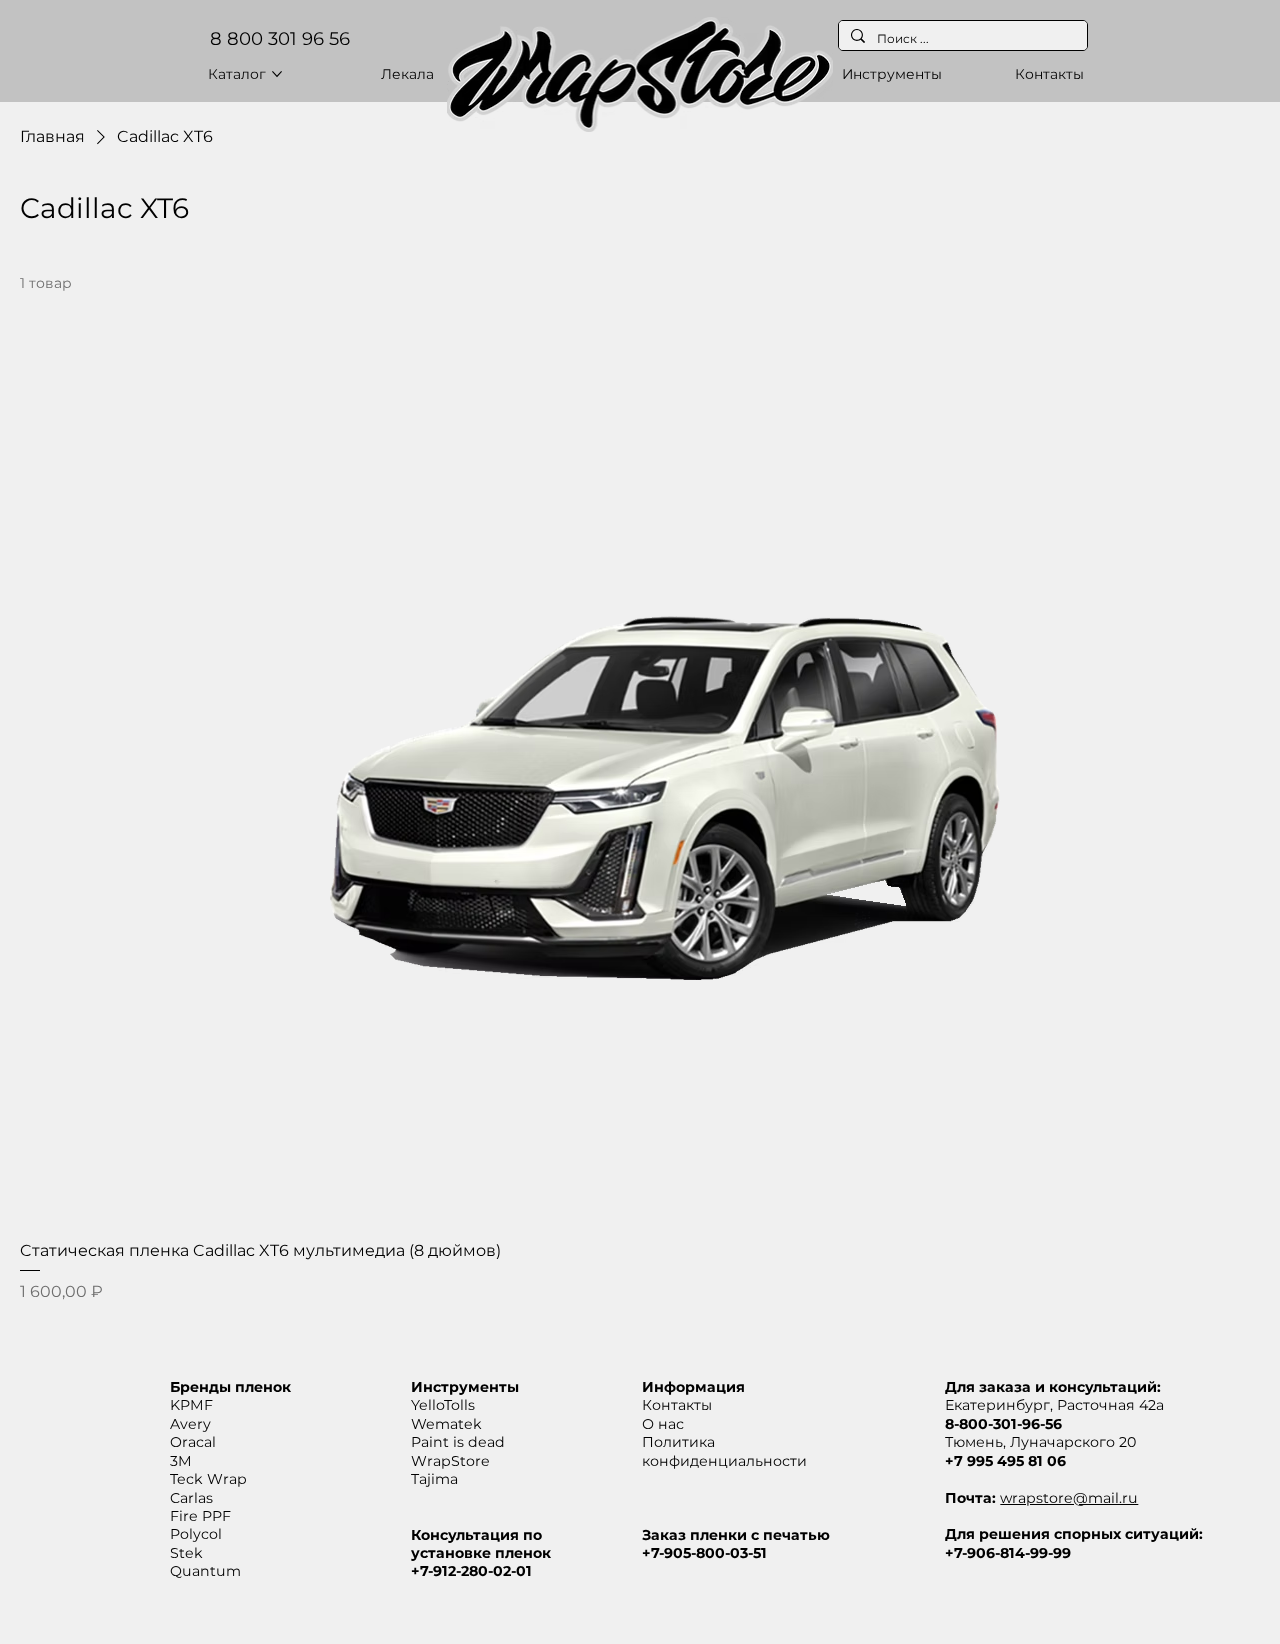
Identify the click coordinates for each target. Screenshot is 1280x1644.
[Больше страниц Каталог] (277, 74)
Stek (186, 1553)
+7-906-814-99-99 (1008, 1553)
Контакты (677, 1405)
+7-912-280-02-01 (471, 1571)
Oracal (193, 1442)
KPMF (191, 1405)
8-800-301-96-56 (1003, 1424)
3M (181, 1461)
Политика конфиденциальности (724, 1451)
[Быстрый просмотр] (640, 761)
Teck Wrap (208, 1479)
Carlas (191, 1498)
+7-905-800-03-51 (704, 1553)
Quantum (205, 1571)
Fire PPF (200, 1516)
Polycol (196, 1534)
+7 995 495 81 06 (1005, 1461)
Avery (190, 1424)
